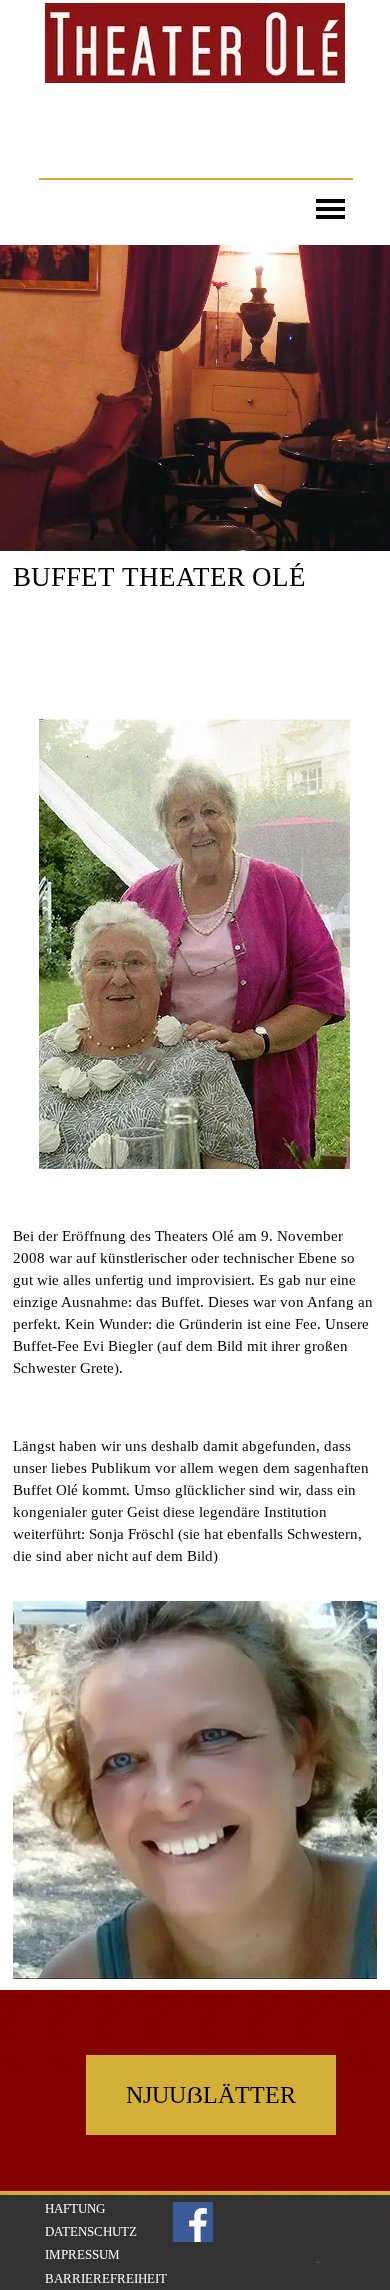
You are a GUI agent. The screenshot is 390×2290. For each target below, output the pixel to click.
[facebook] (193, 2222)
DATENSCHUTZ (91, 2231)
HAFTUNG (75, 2208)
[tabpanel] (195, 632)
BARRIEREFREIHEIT (106, 2278)
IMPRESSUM (82, 2254)
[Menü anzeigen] (330, 205)
